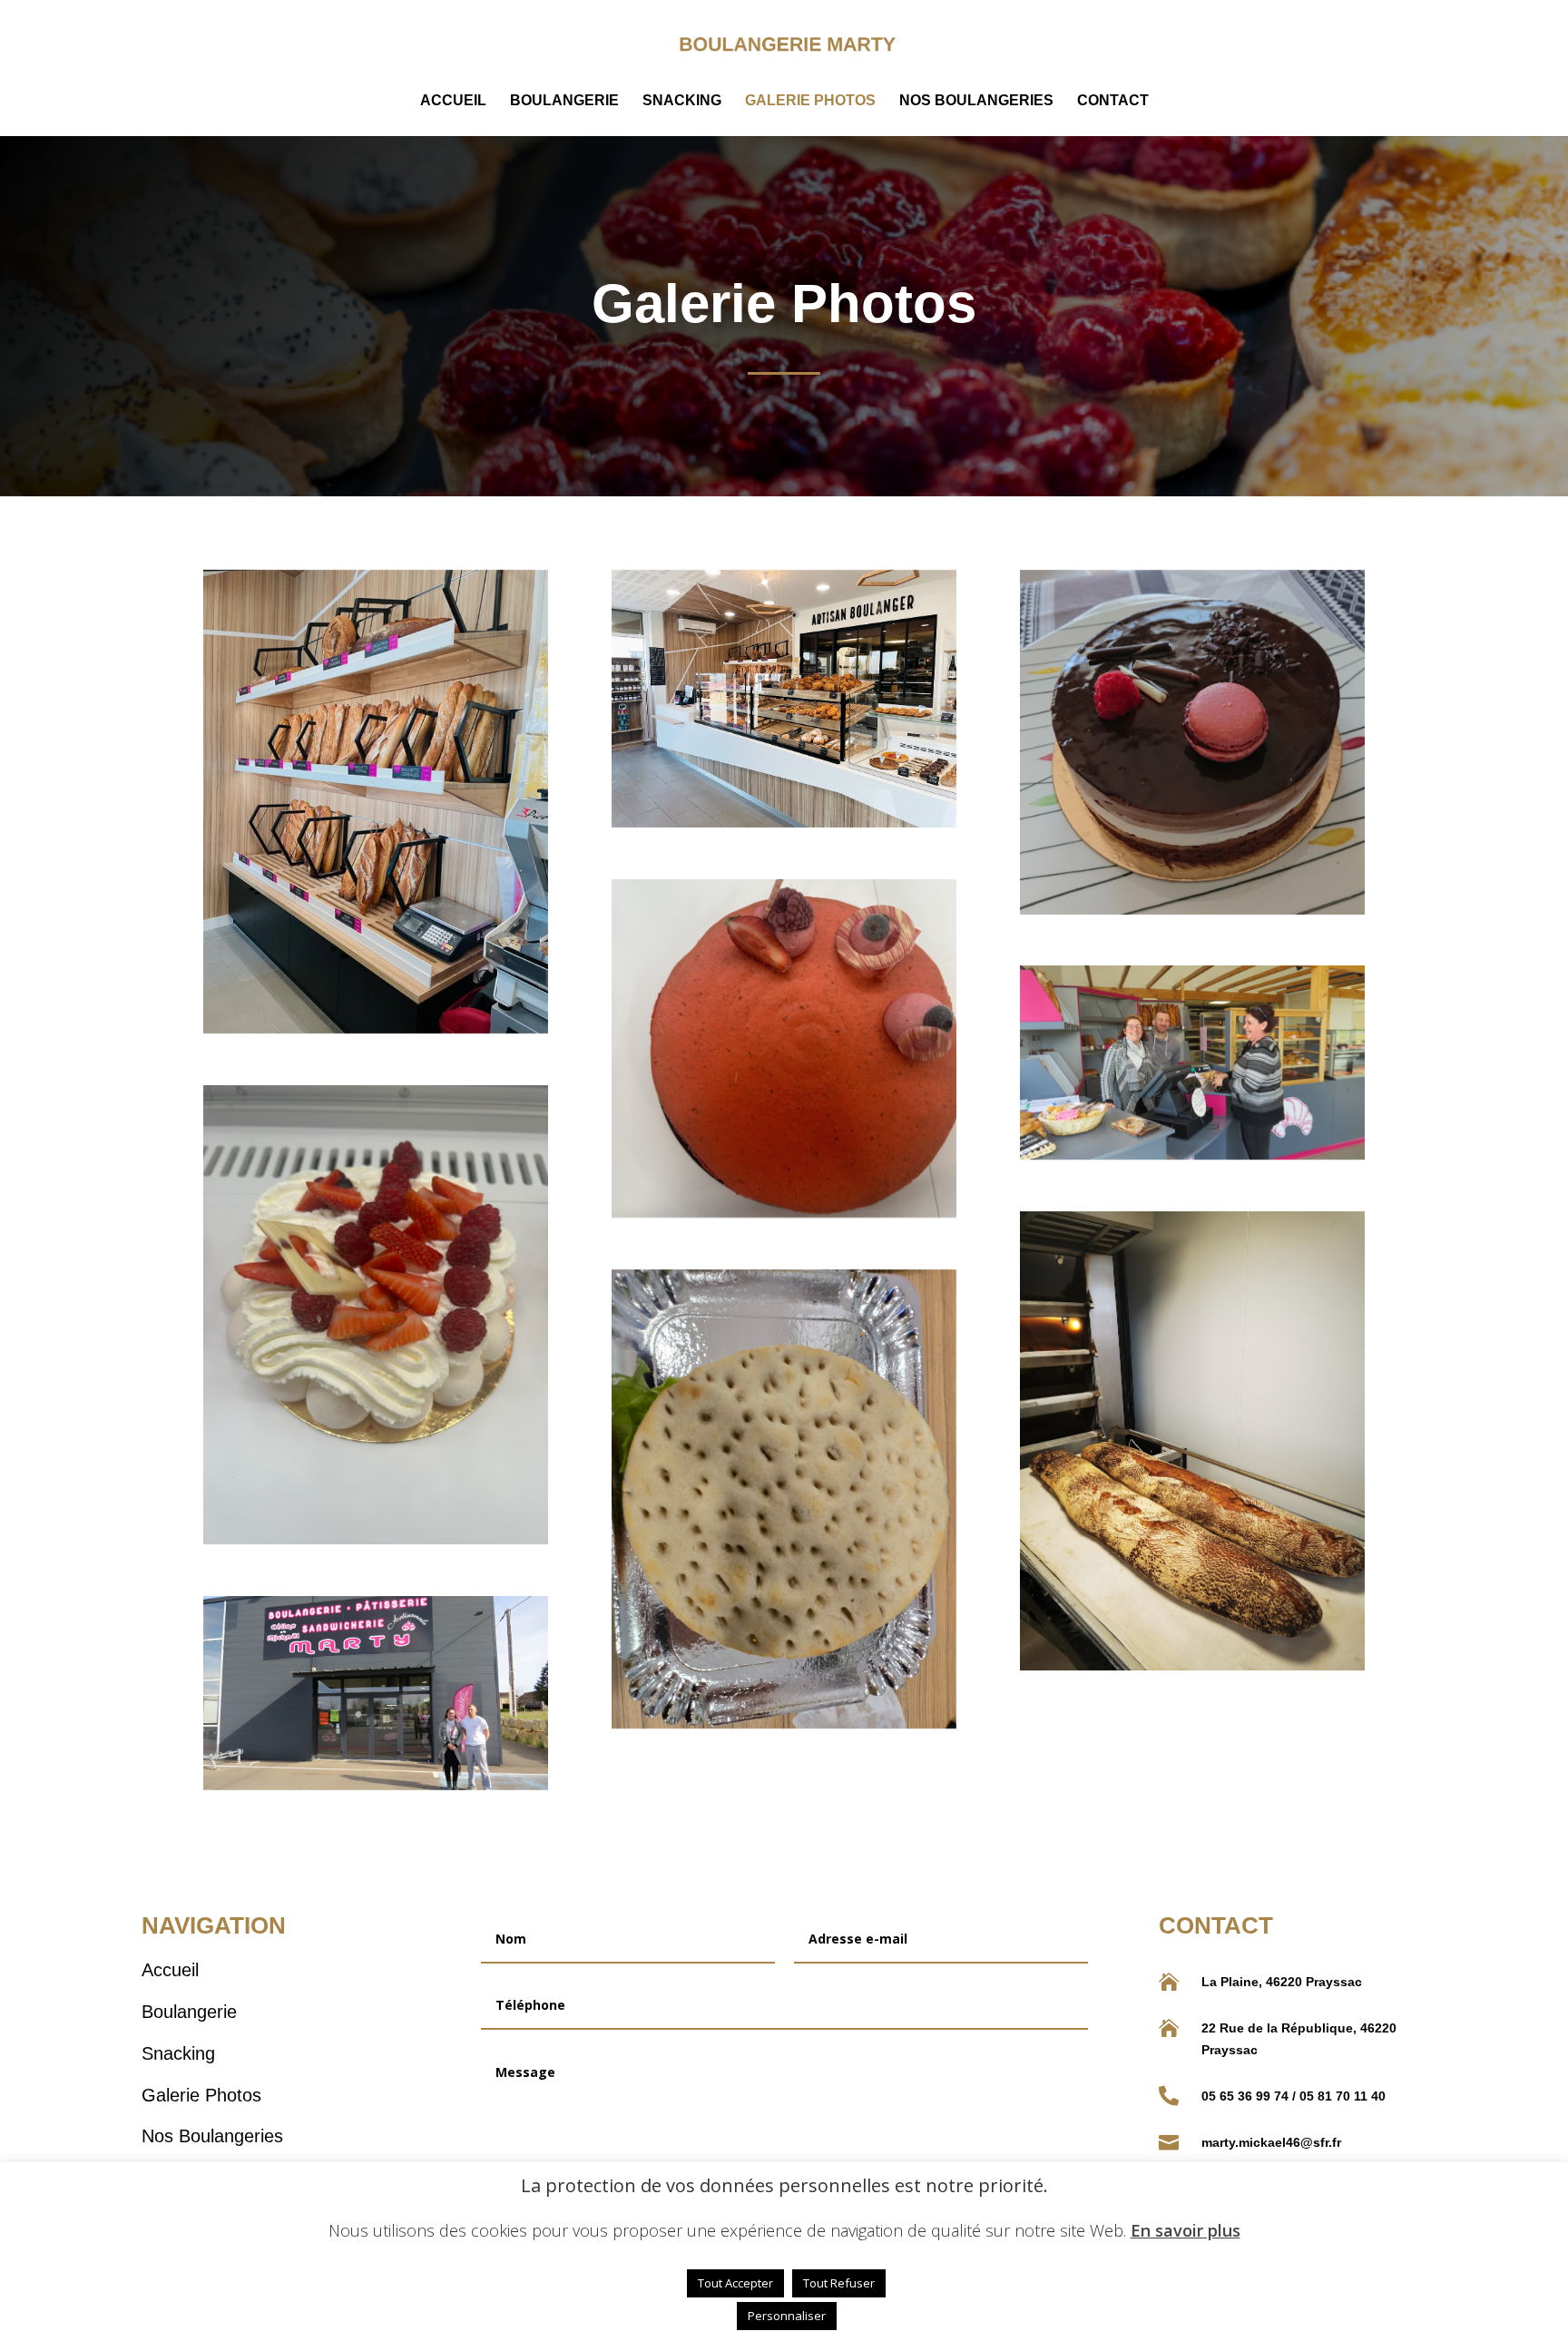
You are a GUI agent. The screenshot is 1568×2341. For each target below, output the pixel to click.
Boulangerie (564, 101)
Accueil (453, 101)
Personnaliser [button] (787, 2316)
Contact (1113, 101)
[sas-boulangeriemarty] (376, 802)
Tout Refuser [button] (839, 2283)
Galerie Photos (810, 101)
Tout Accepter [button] (735, 2283)
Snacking (682, 101)
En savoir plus (1186, 2231)
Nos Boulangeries (976, 101)
